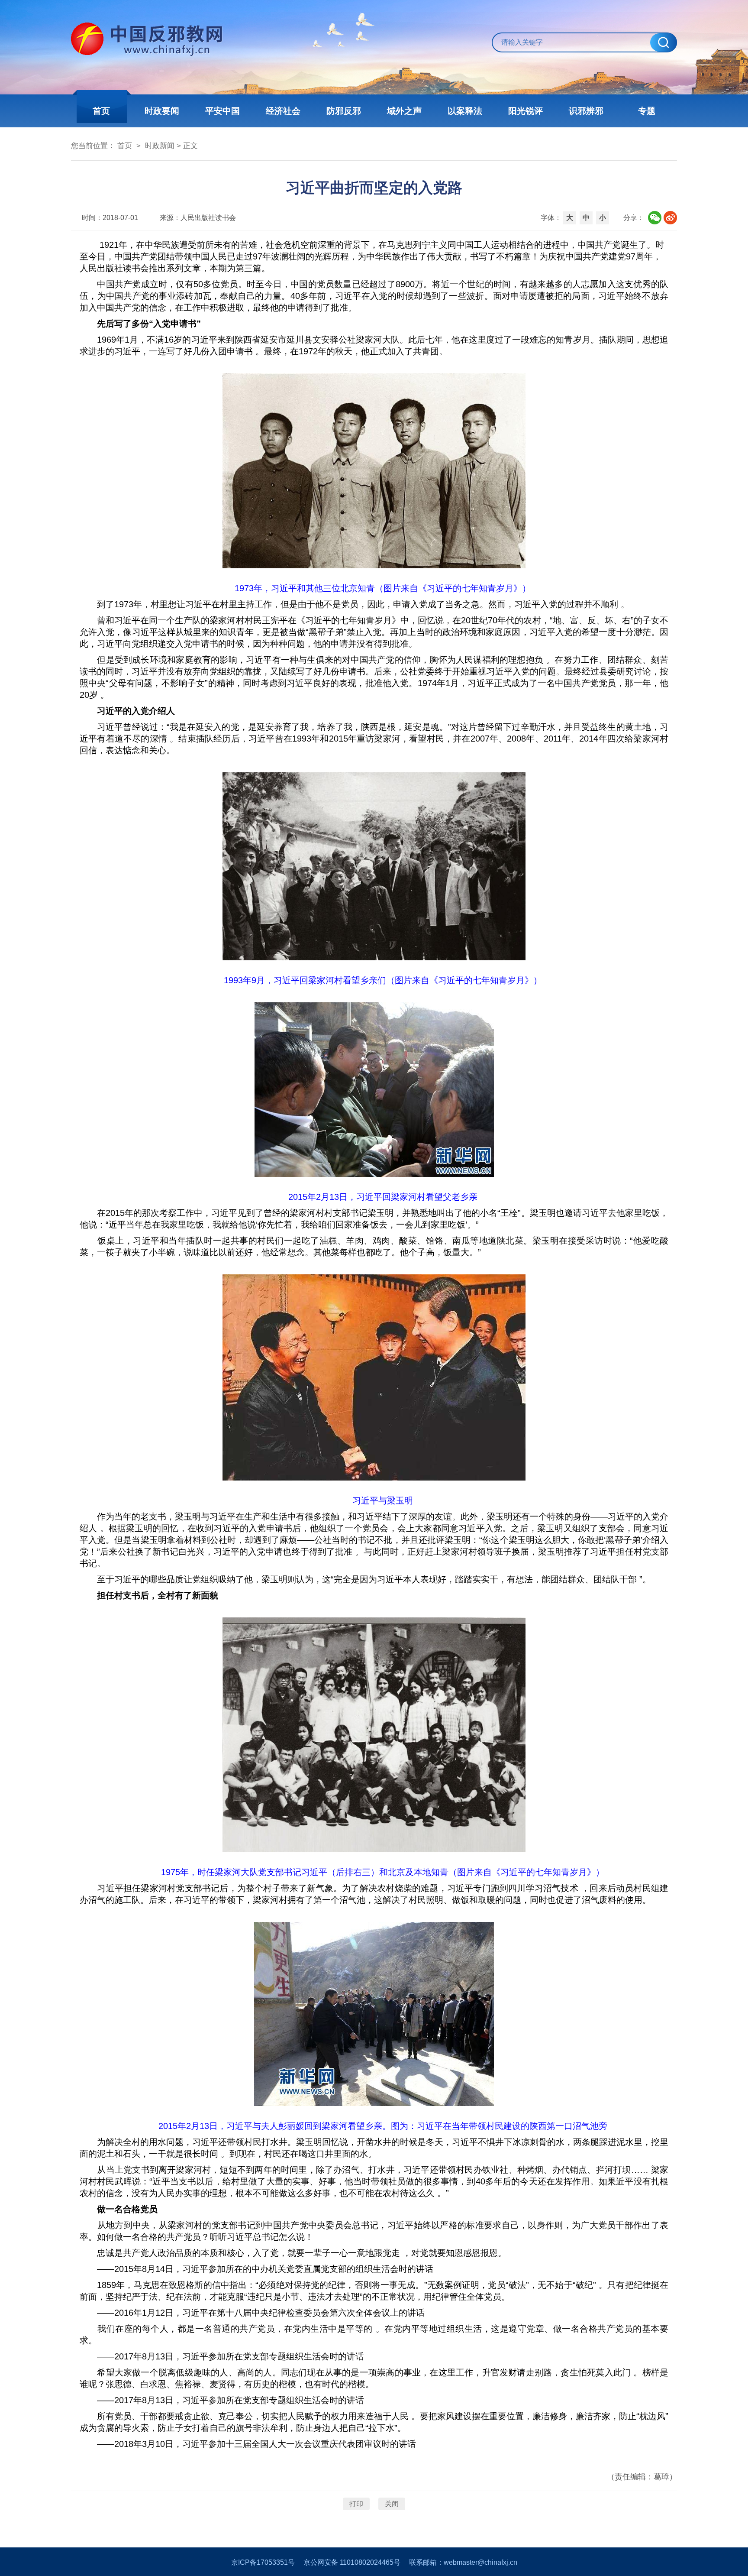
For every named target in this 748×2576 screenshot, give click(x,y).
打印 (356, 2504)
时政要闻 (162, 111)
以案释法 (465, 111)
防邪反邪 (344, 111)
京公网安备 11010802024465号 (352, 2562)
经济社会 (283, 111)
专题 (647, 111)
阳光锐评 (526, 111)
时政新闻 (160, 146)
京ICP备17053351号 (263, 2562)
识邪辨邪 (586, 111)
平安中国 (222, 111)
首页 (101, 111)
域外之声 (404, 111)
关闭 (392, 2504)
